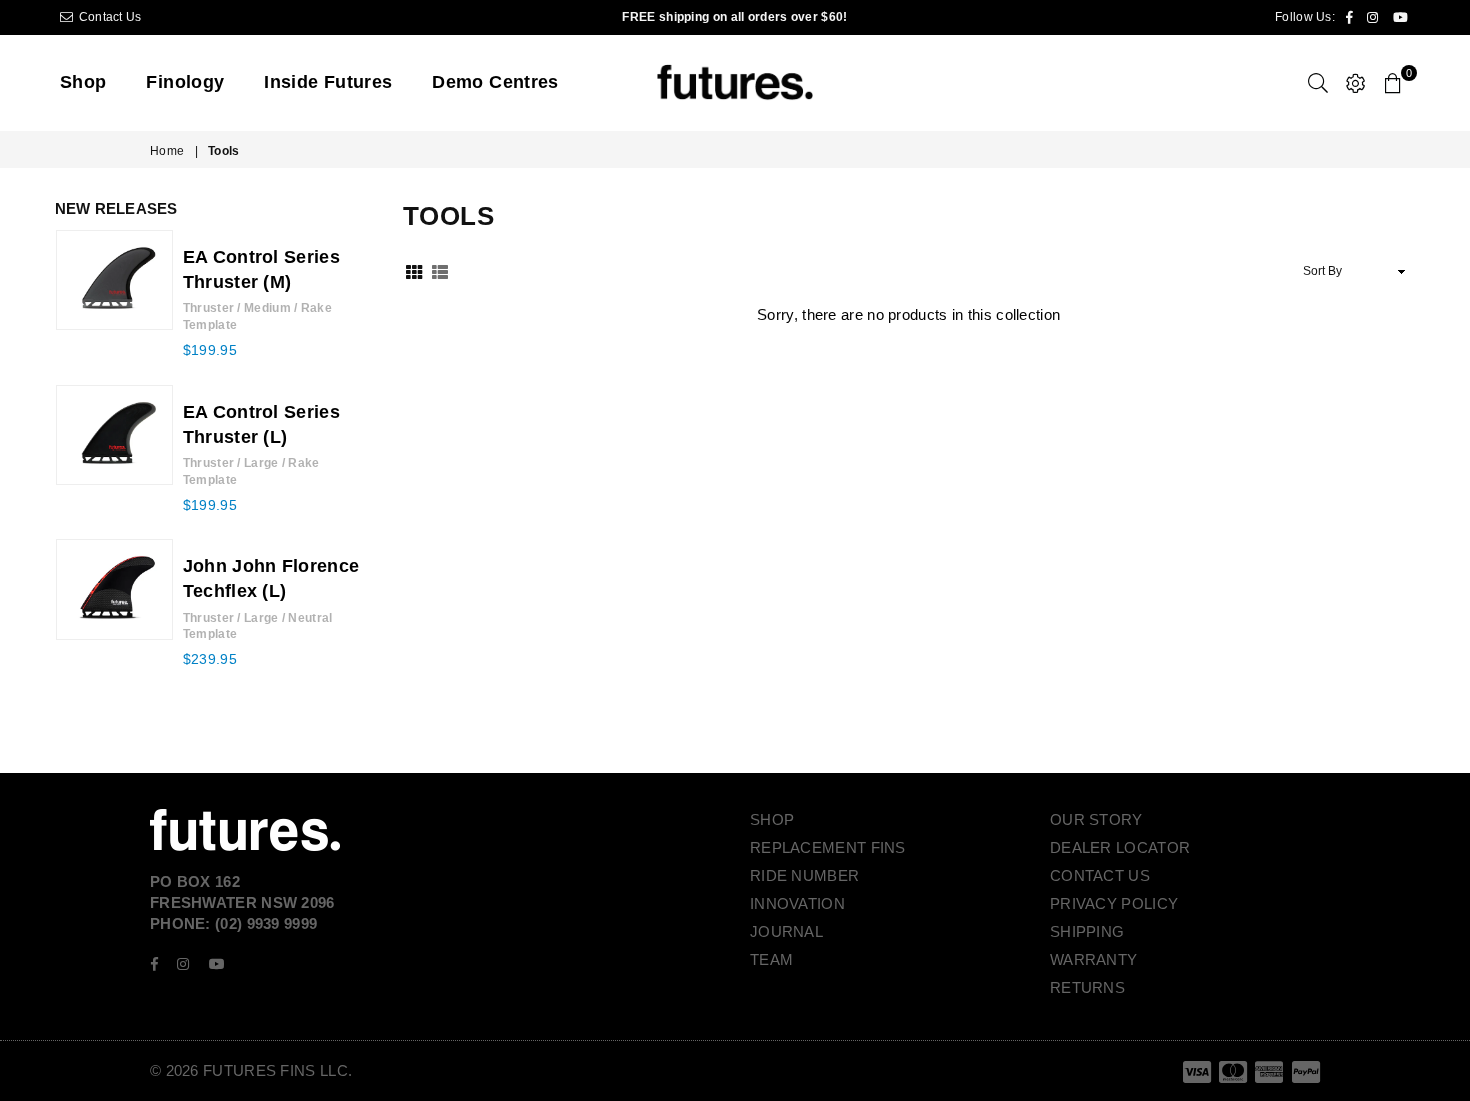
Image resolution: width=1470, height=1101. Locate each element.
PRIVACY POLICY (1114, 903)
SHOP (772, 819)
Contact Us (108, 17)
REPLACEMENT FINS (828, 847)
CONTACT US (1100, 875)
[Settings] (1356, 83)
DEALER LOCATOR (1120, 847)
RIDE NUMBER (804, 875)
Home (167, 151)
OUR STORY (1096, 819)
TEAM (771, 959)
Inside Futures (328, 82)
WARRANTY (1093, 959)
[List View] (440, 271)
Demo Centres (495, 82)
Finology (185, 82)
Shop (83, 82)
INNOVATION (797, 903)
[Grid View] (414, 271)
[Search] (1318, 83)
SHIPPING (1087, 931)
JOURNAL (786, 931)
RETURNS (1087, 987)
